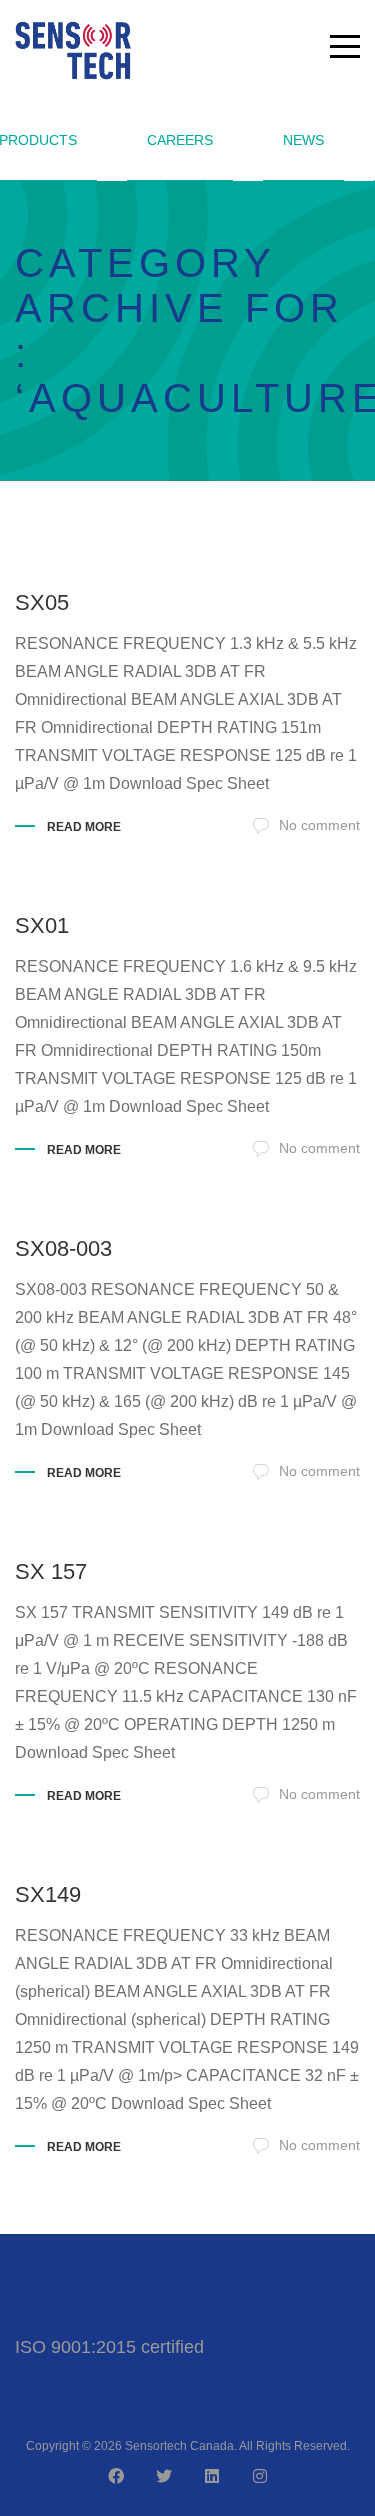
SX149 (48, 1894)
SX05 (42, 602)
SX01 (42, 925)
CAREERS (180, 140)
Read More (84, 827)
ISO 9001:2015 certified (109, 2347)
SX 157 (51, 1571)
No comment (319, 825)
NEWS (303, 140)
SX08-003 (63, 1248)
